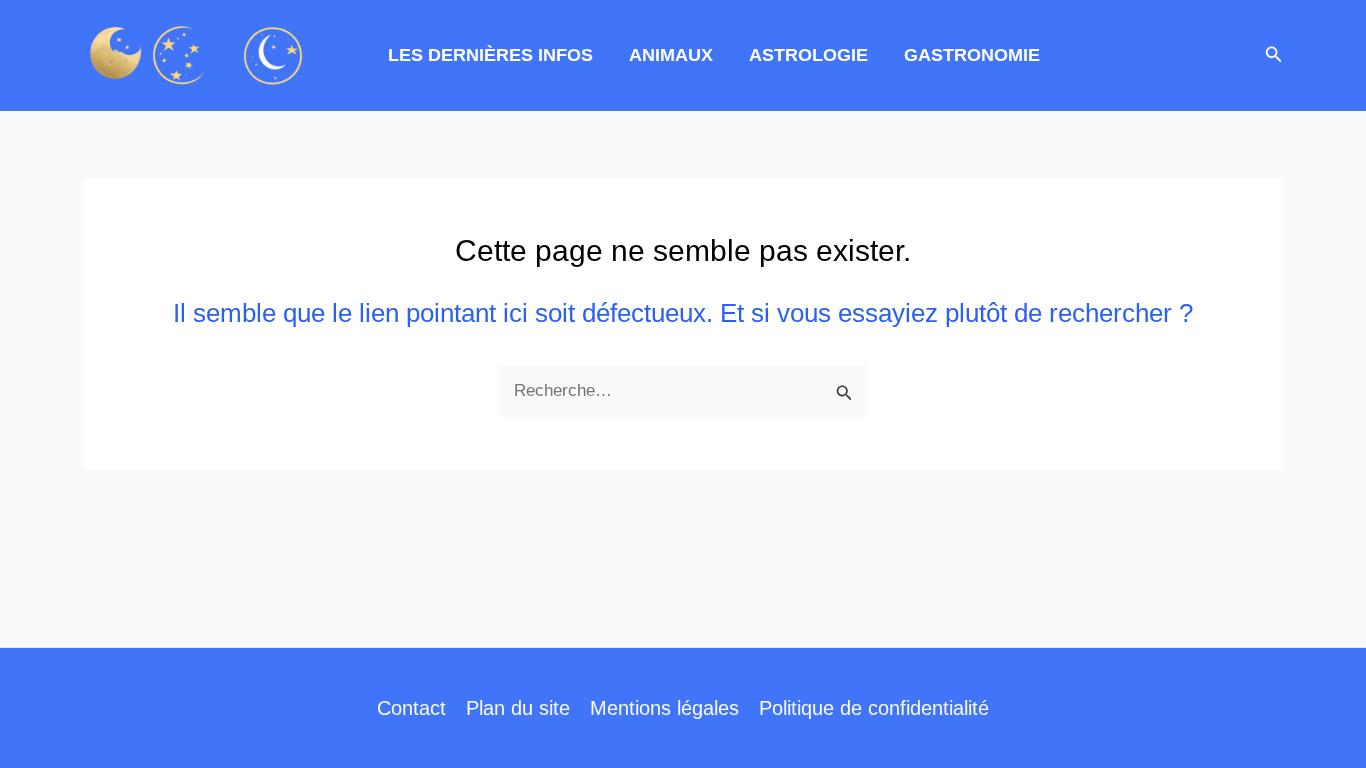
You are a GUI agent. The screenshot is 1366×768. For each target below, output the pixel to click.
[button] (1274, 55)
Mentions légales (664, 708)
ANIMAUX (671, 55)
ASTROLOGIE (808, 55)
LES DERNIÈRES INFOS (490, 55)
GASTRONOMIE (972, 55)
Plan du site (518, 708)
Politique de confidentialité (874, 708)
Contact (411, 708)
